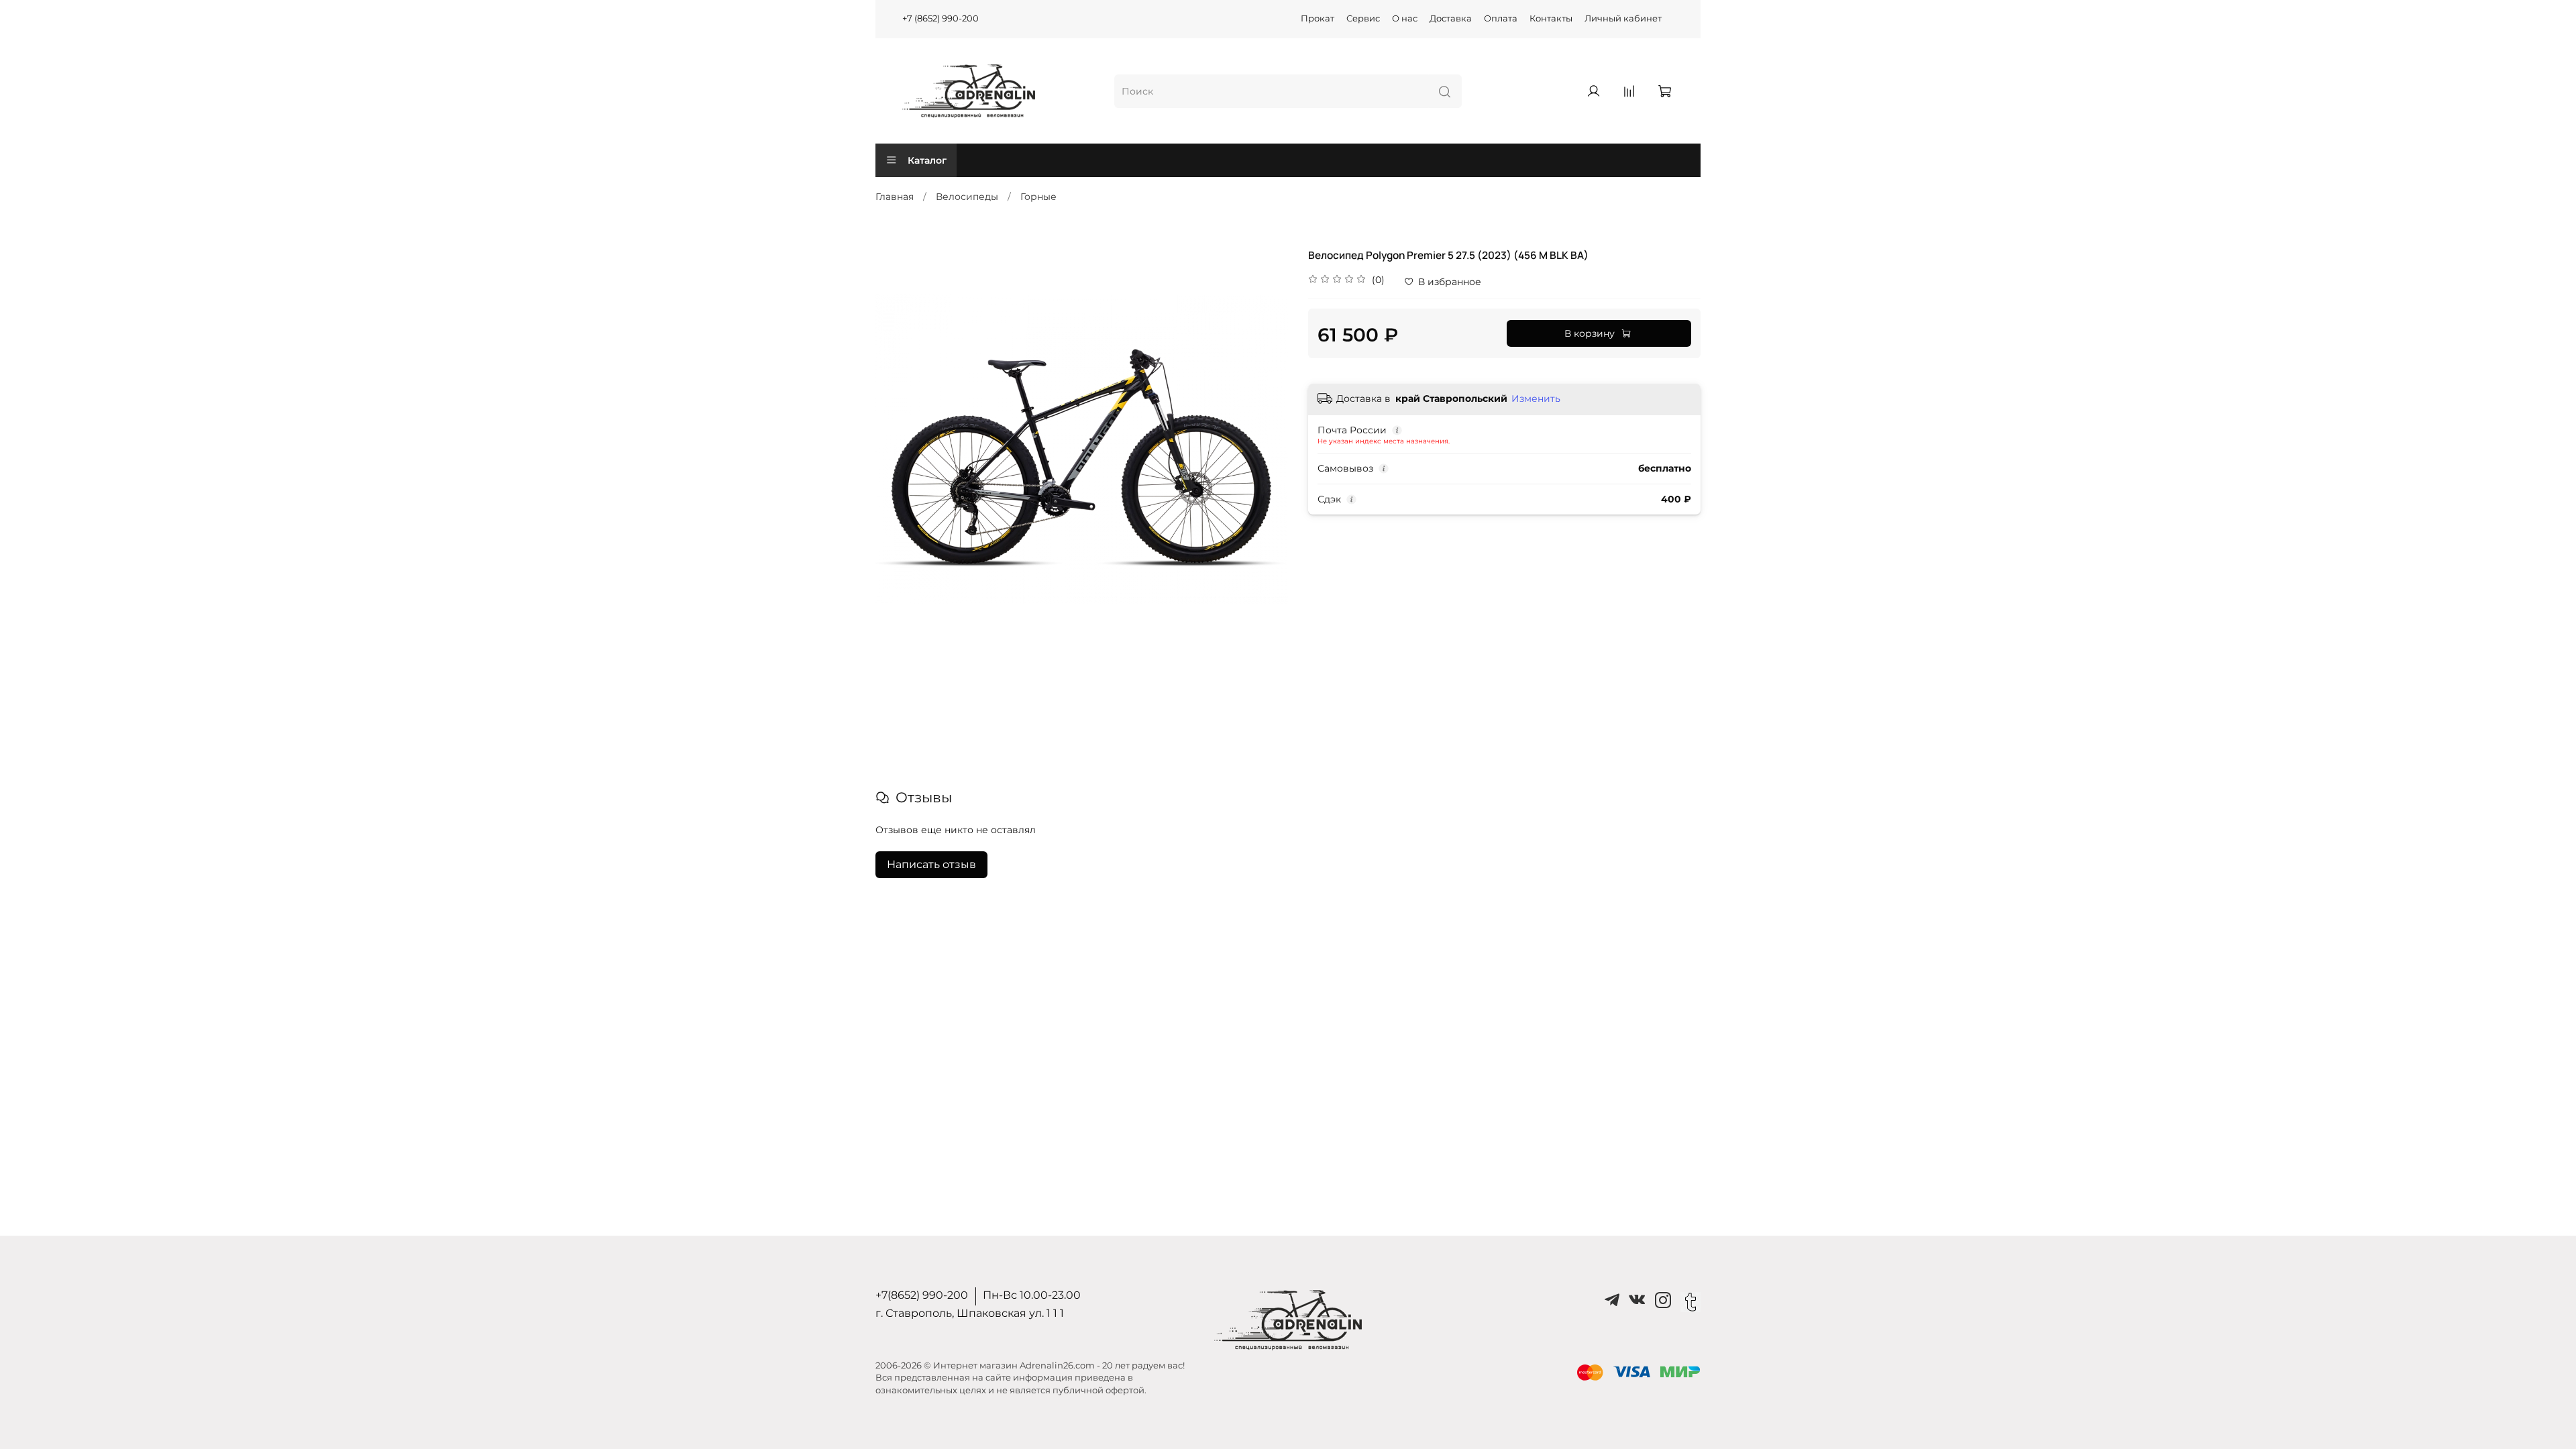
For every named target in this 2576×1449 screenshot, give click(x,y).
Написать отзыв (931, 864)
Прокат (1318, 18)
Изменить (1536, 398)
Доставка (1451, 18)
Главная (895, 197)
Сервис (1363, 18)
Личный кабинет (1623, 18)
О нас (1405, 18)
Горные (1038, 197)
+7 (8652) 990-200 (941, 18)
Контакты (1551, 18)
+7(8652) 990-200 (922, 1295)
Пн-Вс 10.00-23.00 (1032, 1295)
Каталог (927, 160)
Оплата (1501, 18)
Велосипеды (967, 197)
